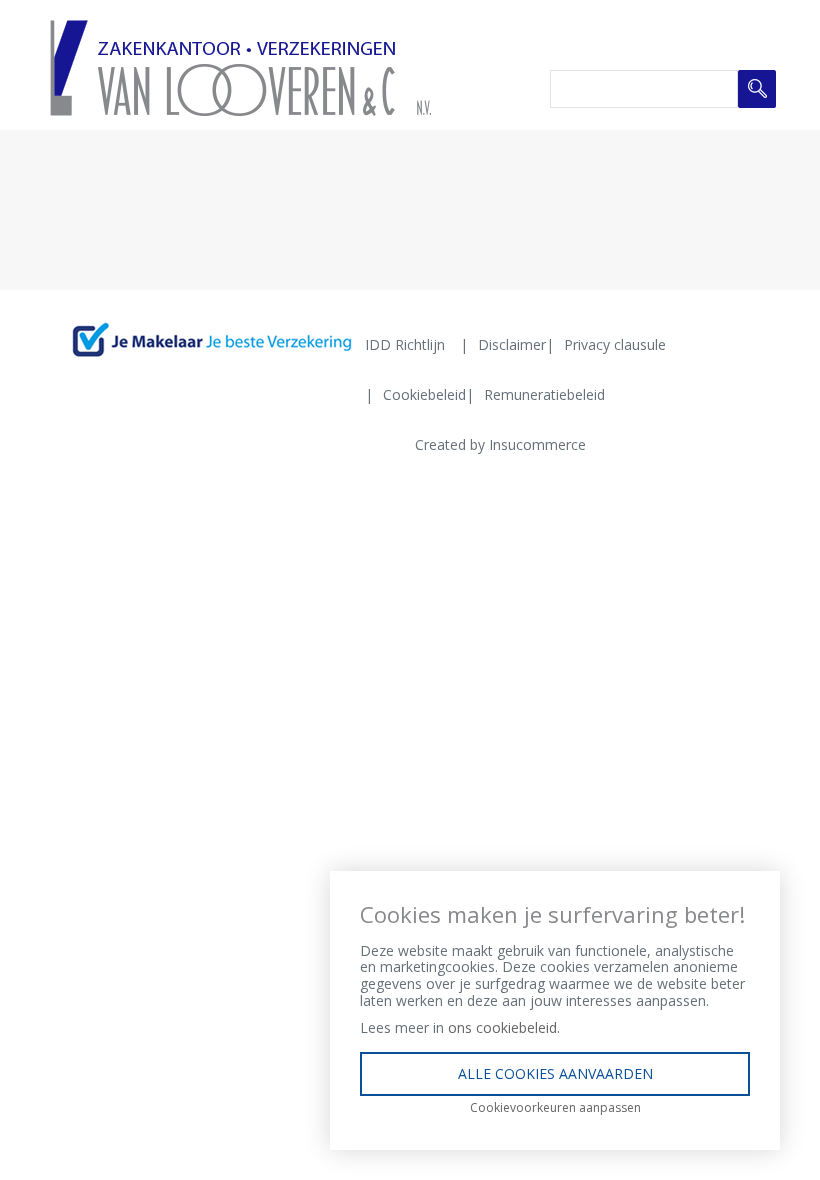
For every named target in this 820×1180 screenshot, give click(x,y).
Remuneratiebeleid (544, 394)
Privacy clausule (615, 344)
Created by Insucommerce (500, 444)
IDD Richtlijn (405, 344)
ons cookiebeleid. (504, 1027)
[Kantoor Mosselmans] (240, 66)
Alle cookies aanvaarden (555, 1073)
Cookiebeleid (424, 394)
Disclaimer (512, 344)
